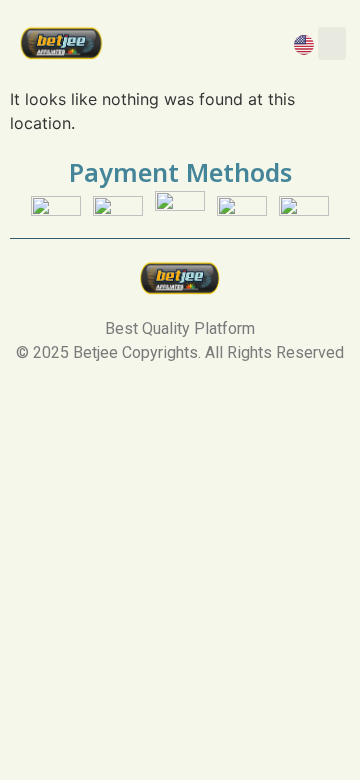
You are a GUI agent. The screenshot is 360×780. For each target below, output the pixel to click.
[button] (332, 43)
